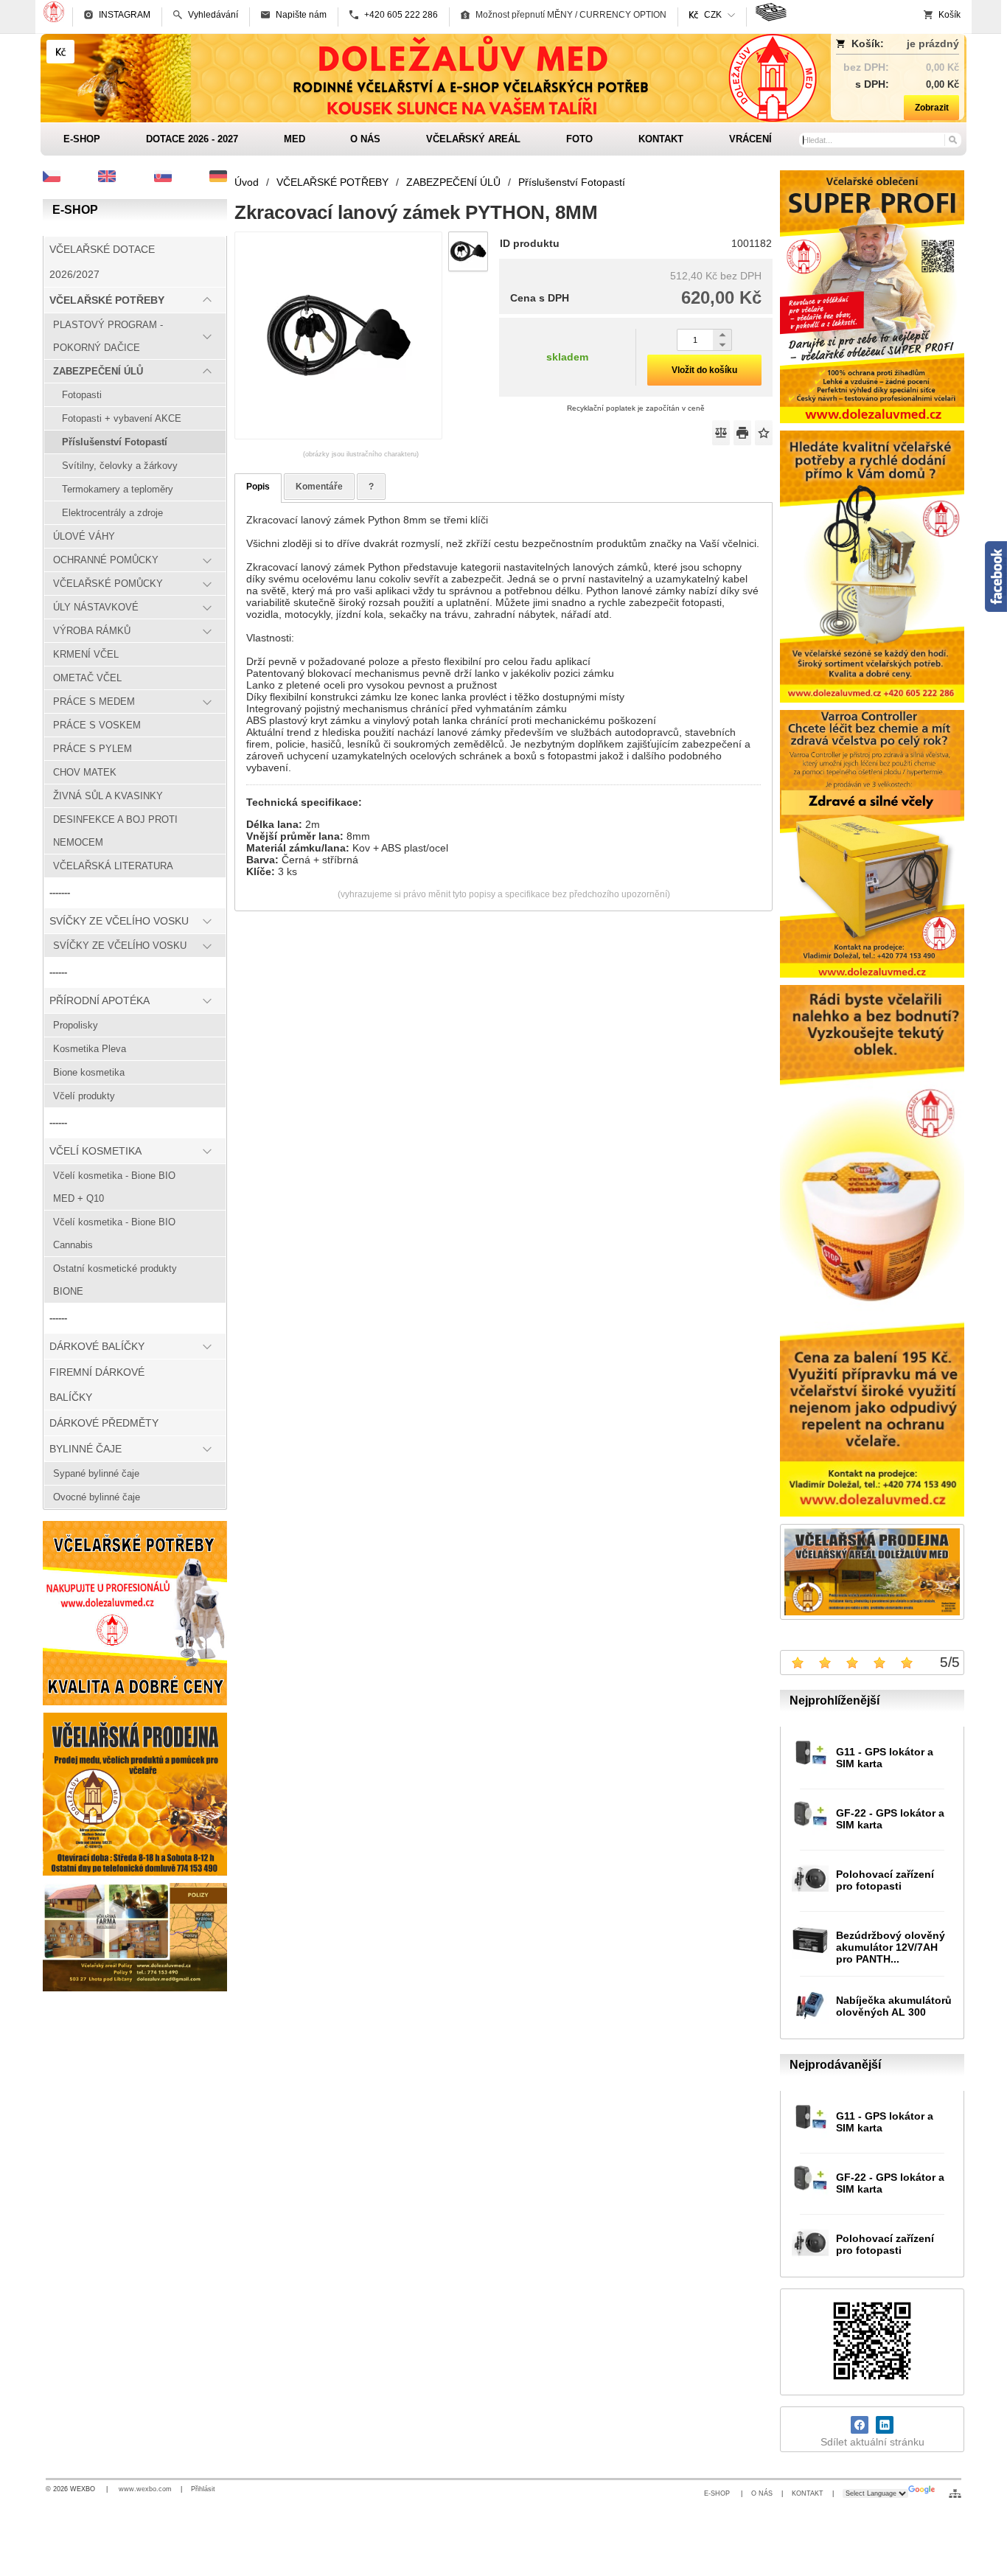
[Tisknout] (742, 433)
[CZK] (60, 52)
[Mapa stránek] (955, 2493)
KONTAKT (808, 2493)
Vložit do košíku (704, 370)
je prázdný (933, 43)
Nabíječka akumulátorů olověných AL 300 (894, 2006)
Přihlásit (203, 2489)
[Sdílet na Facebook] (860, 2425)
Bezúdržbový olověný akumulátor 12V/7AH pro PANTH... (891, 1947)
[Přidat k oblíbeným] (764, 433)
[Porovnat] (721, 433)
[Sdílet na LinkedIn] (885, 2425)
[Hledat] (952, 139)
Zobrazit (932, 108)
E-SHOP (718, 2493)
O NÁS (762, 2493)
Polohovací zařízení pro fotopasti (885, 1880)
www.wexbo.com (145, 2489)
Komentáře (319, 487)
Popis (258, 487)
